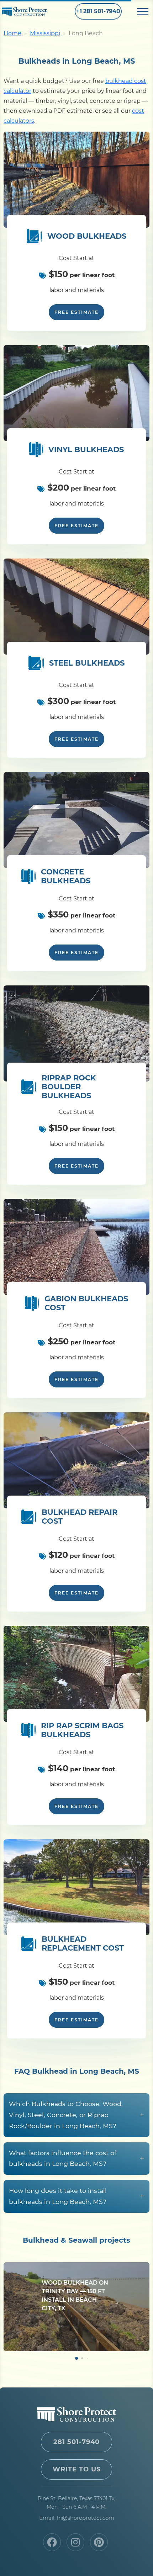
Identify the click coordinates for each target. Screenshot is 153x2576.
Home (12, 33)
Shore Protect (30, 12)
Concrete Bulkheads (66, 876)
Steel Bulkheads (87, 663)
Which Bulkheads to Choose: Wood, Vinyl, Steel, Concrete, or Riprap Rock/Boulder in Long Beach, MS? (76, 2115)
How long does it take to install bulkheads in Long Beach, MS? (76, 2196)
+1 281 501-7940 (98, 11)
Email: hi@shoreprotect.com (77, 2518)
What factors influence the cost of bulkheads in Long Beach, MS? (76, 2158)
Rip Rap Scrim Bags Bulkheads (82, 1730)
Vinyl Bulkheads (86, 449)
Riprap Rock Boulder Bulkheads (69, 1087)
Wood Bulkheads (87, 236)
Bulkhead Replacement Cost (83, 1943)
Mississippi (45, 33)
